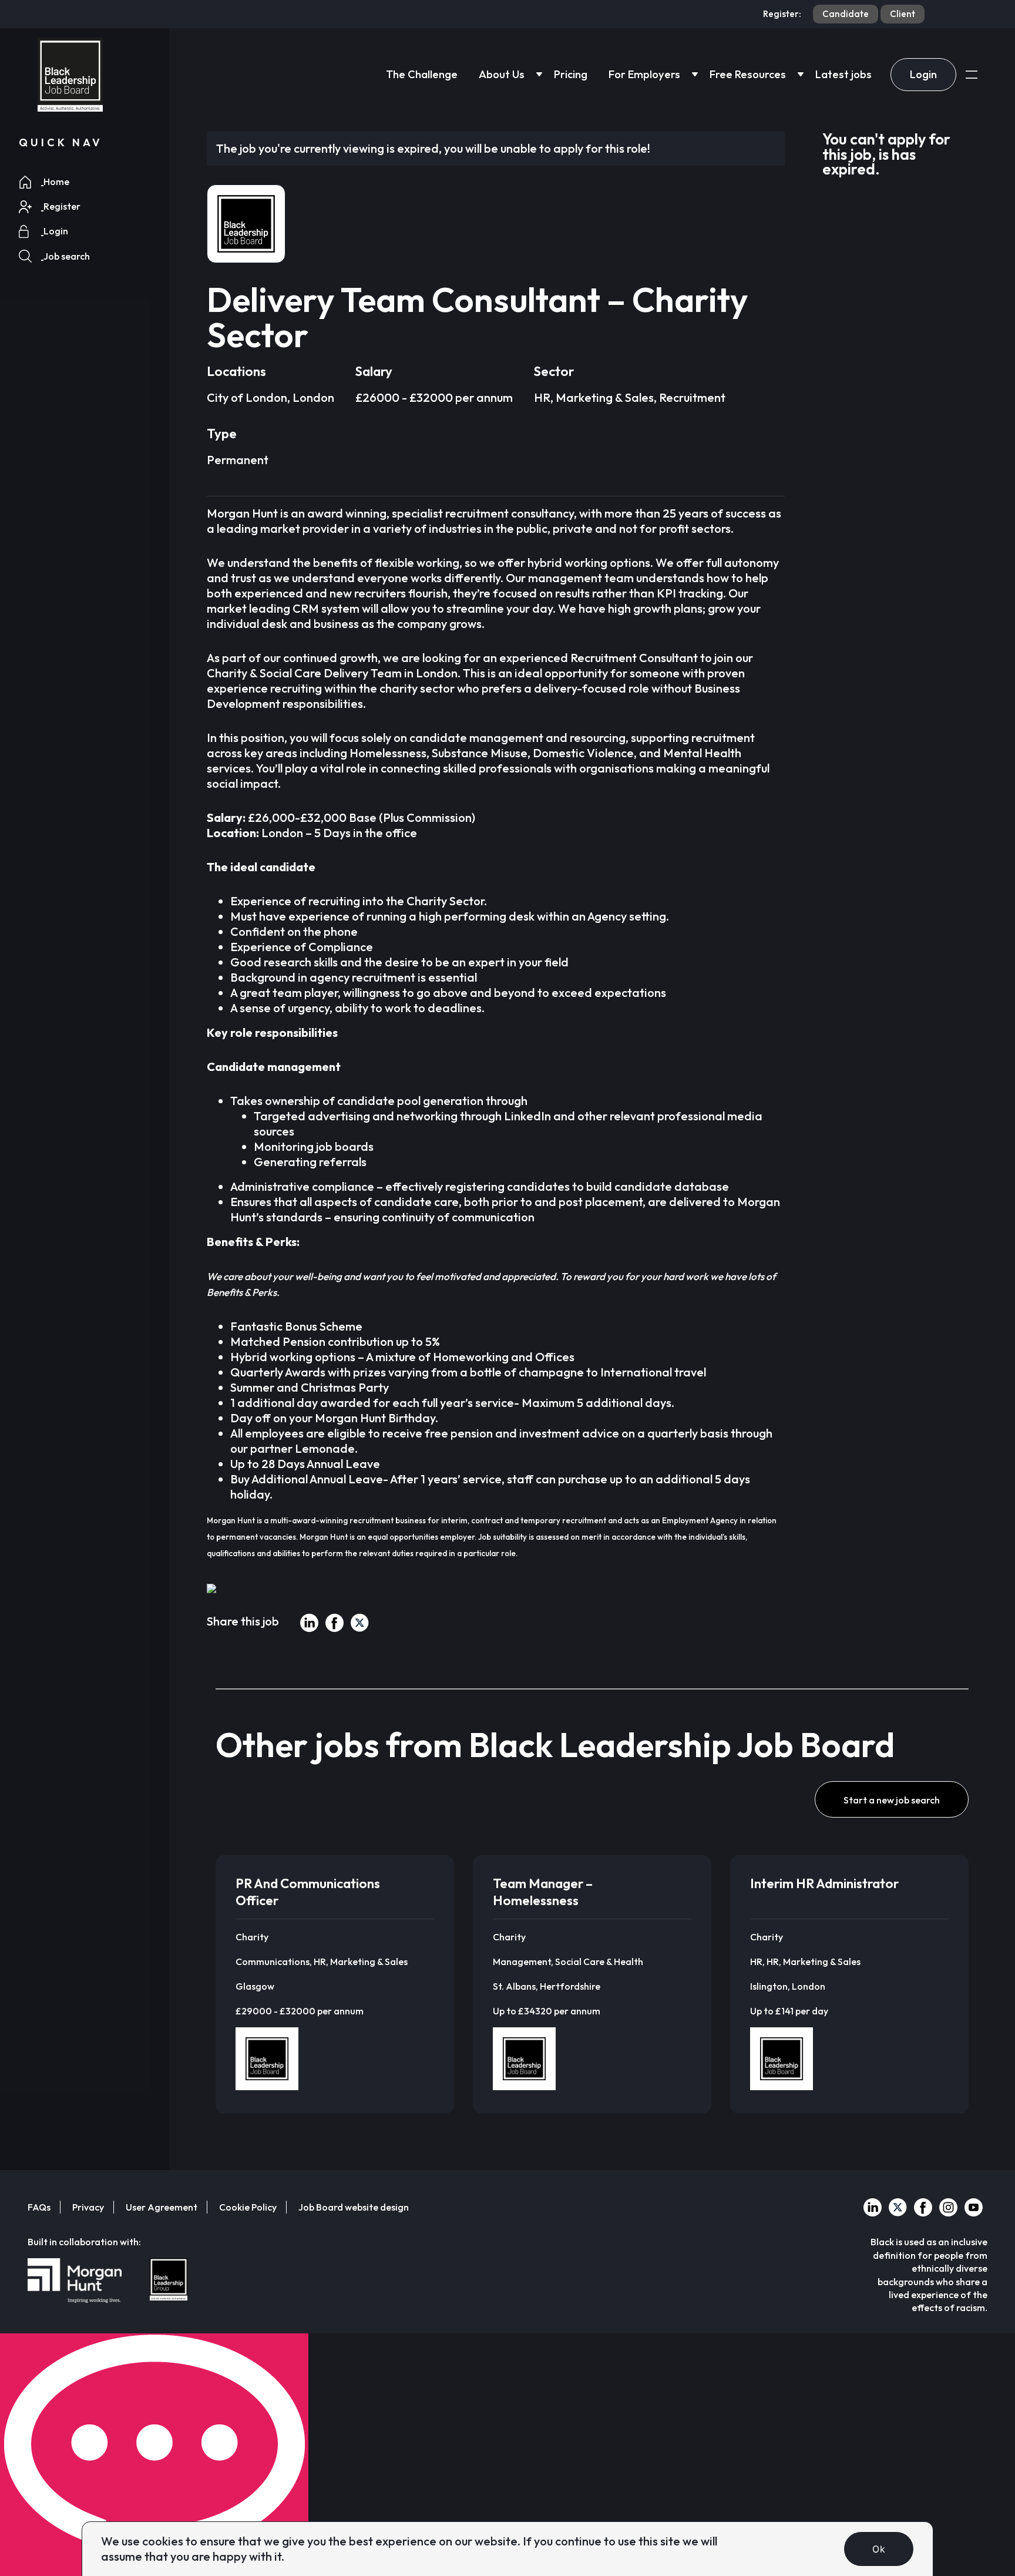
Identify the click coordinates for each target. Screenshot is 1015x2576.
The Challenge (422, 74)
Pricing (571, 74)
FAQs (39, 2207)
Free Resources (748, 74)
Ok (879, 2549)
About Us (502, 74)
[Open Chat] (154, 2455)
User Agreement (162, 2207)
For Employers (644, 74)
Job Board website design (354, 2207)
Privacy (88, 2207)
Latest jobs (843, 74)
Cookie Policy (248, 2207)
